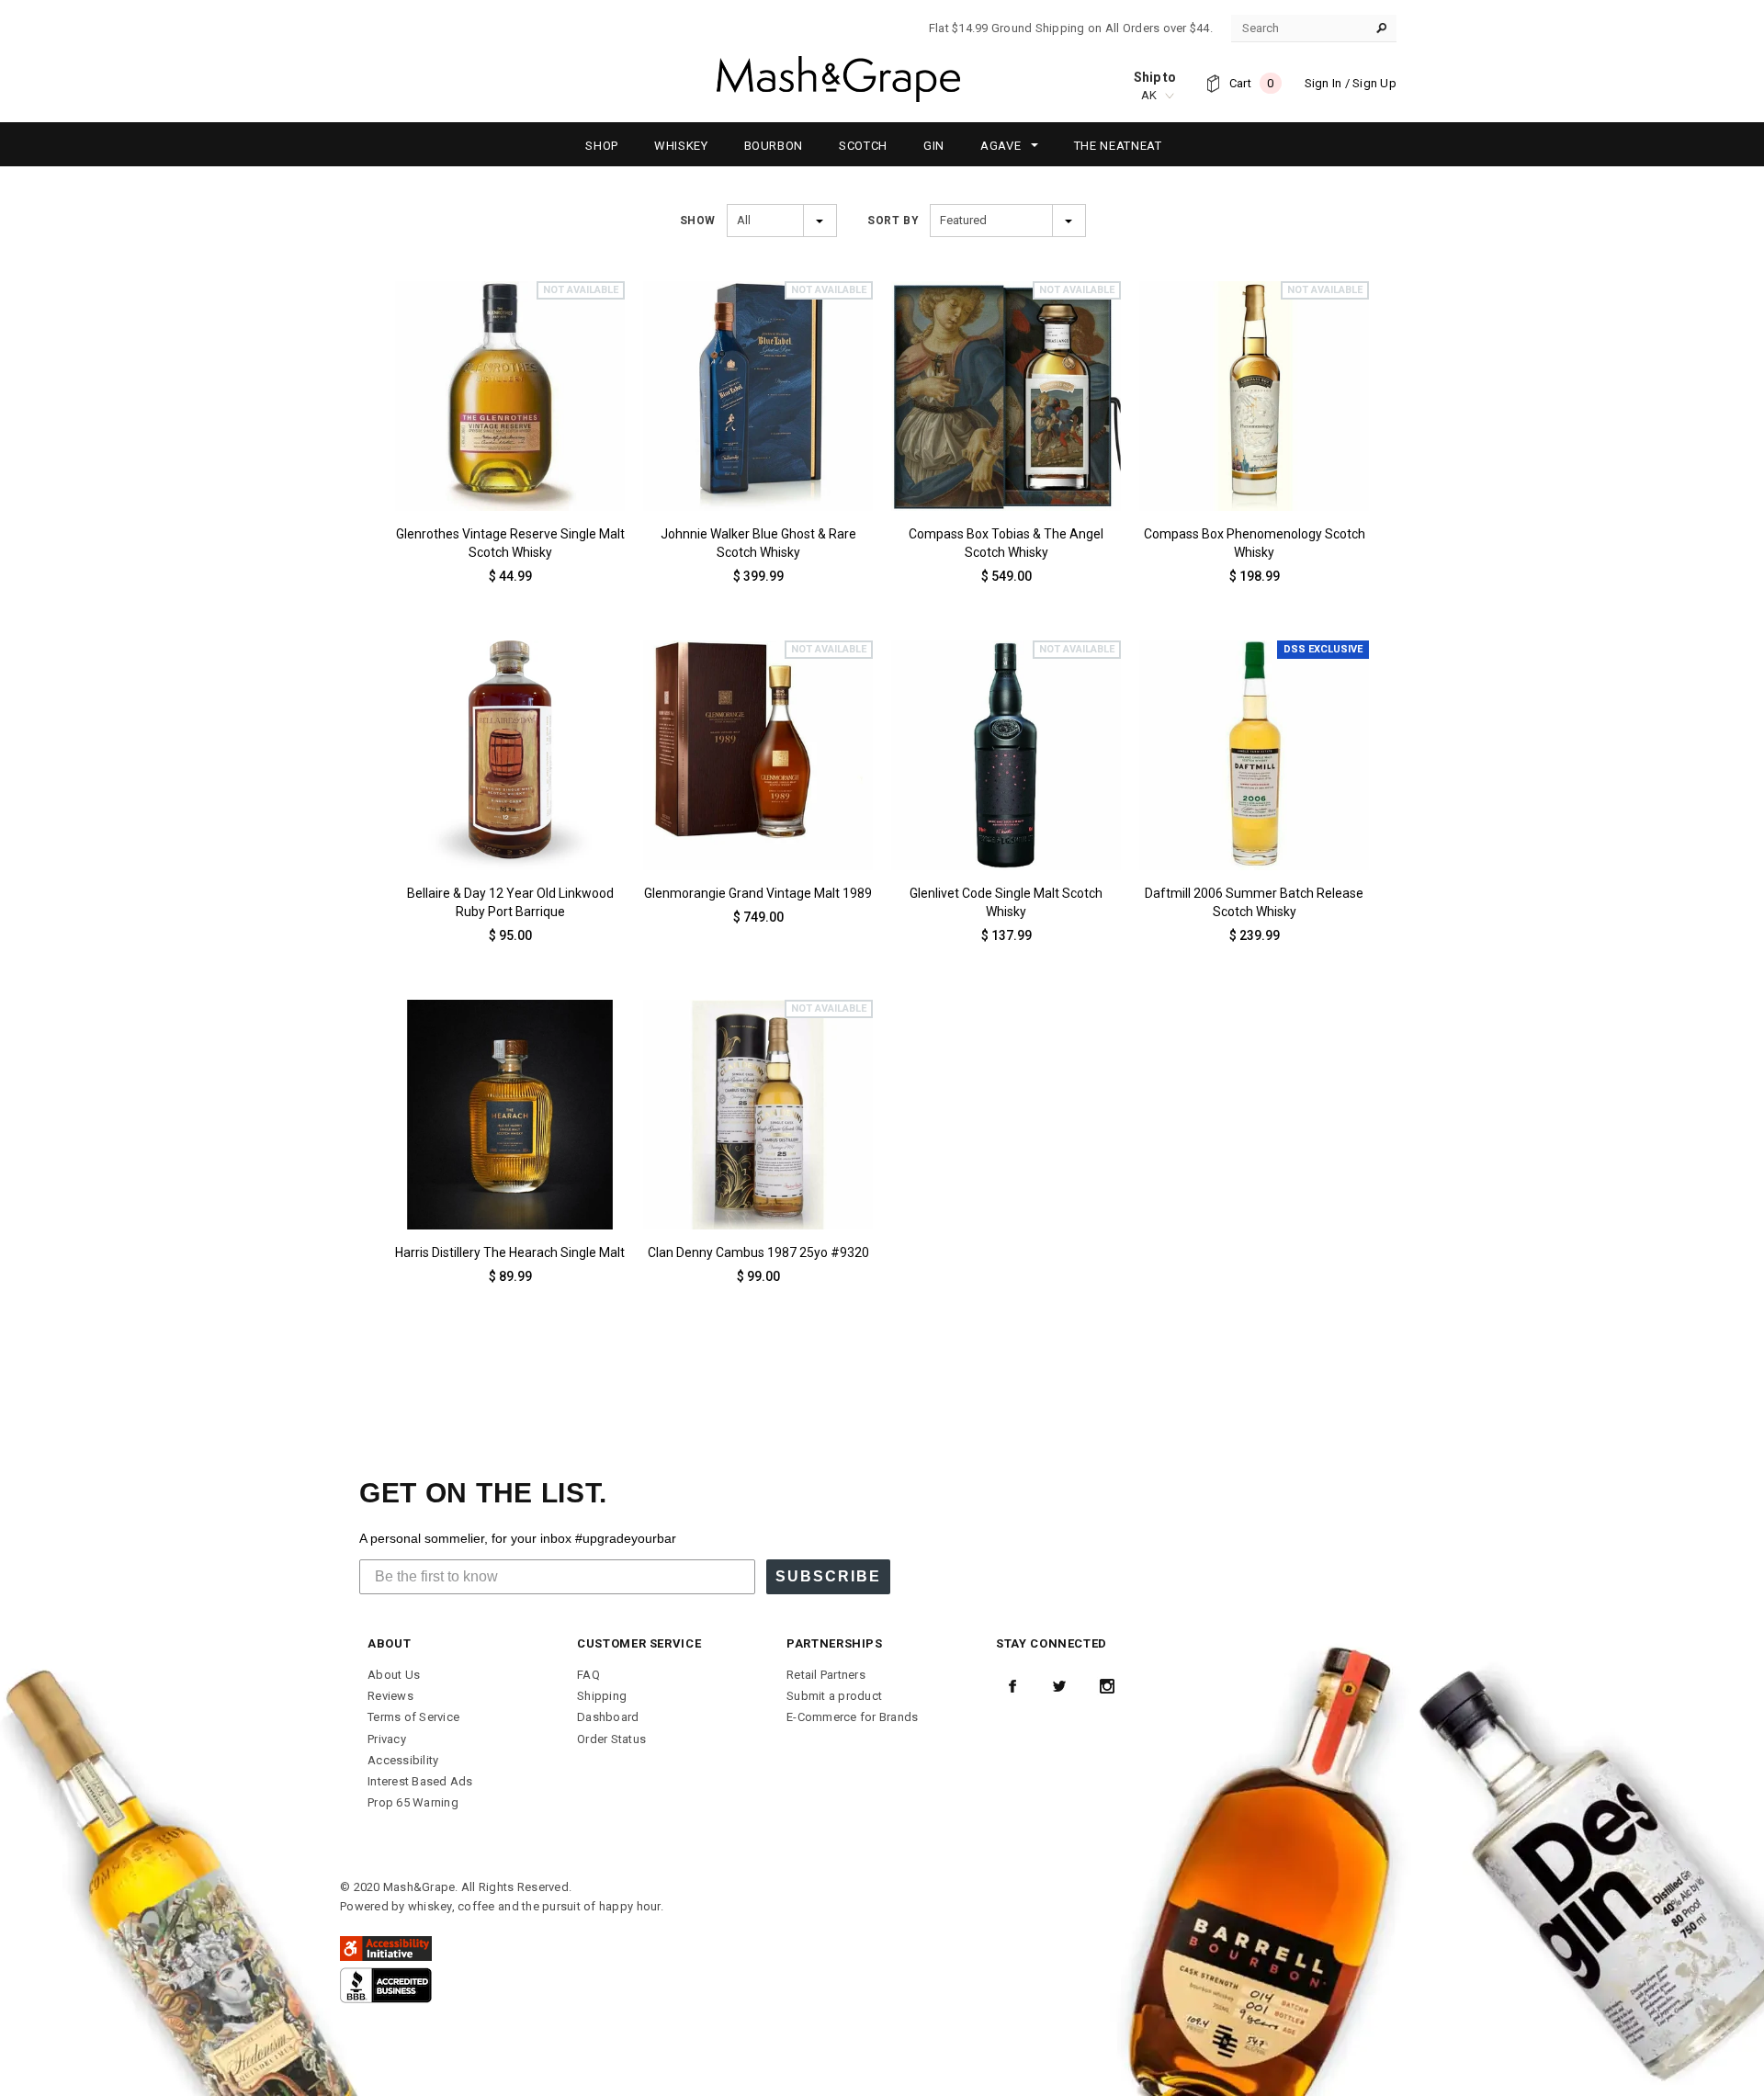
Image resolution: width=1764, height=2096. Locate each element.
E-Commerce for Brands (852, 1717)
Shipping (602, 1696)
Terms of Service (413, 1717)
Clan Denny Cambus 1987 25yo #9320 (758, 1252)
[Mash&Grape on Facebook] (1012, 1686)
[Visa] (386, 1984)
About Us (394, 1675)
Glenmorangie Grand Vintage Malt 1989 (758, 893)
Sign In (1323, 83)
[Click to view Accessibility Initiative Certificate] (386, 1948)
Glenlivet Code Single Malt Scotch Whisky (1006, 902)
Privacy (387, 1739)
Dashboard (608, 1717)
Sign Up (1374, 83)
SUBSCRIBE (828, 1576)
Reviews (390, 1696)
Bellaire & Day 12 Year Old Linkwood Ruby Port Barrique (510, 902)
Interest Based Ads (420, 1781)
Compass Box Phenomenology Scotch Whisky (1255, 543)
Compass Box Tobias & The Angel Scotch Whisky (1006, 543)
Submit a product (834, 1696)
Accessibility (403, 1760)
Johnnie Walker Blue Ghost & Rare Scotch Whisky (758, 543)
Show (698, 221)
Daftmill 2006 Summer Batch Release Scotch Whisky (1254, 902)
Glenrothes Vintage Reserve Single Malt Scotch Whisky (510, 543)
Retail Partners (826, 1675)
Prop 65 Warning (413, 1802)
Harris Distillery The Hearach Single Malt (510, 1252)
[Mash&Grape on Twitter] (1059, 1686)
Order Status (611, 1739)
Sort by (893, 221)
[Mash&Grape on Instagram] (1107, 1686)
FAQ (588, 1675)
